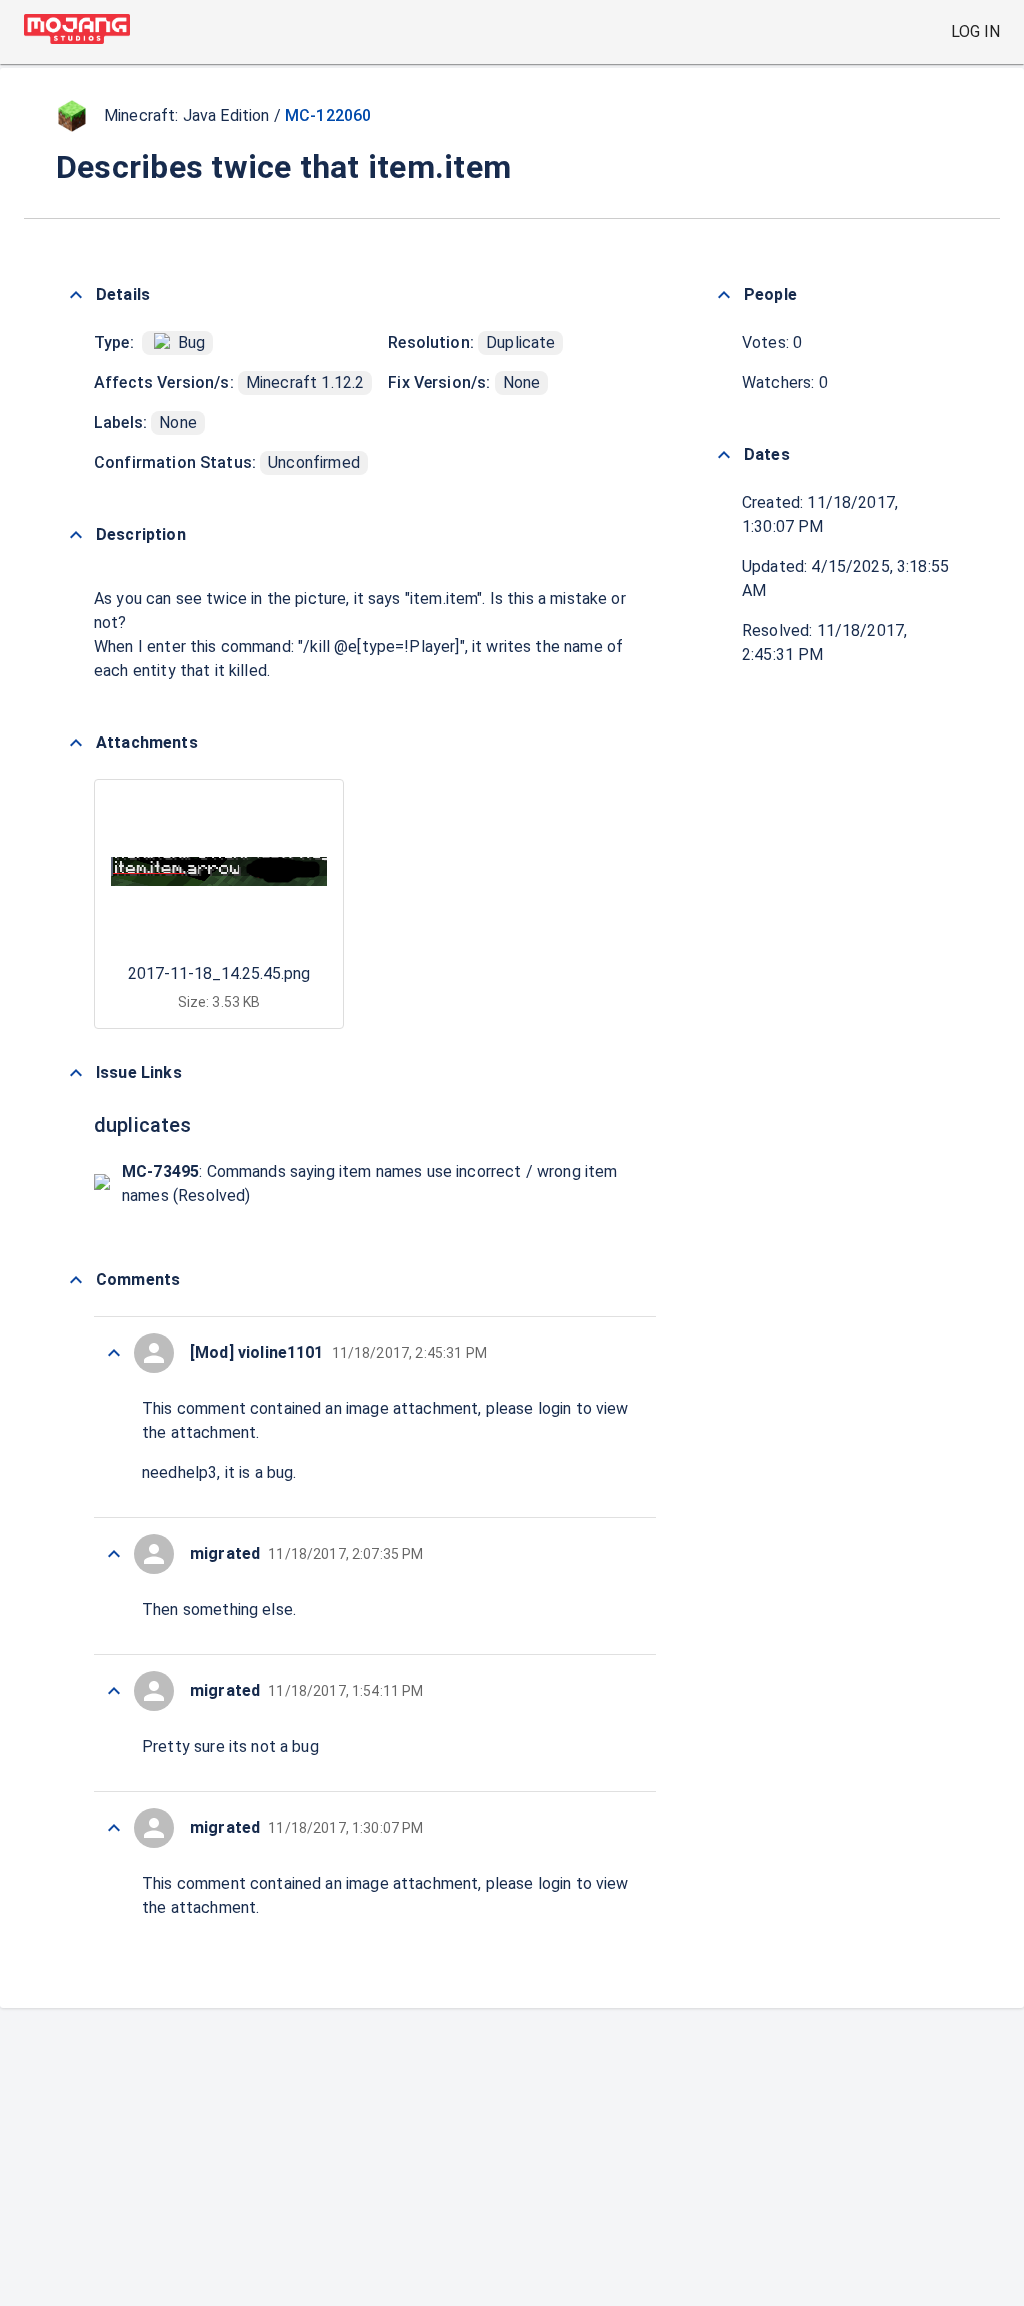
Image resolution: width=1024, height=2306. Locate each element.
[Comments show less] (76, 1280)
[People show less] (724, 295)
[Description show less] (76, 535)
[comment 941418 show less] (114, 1554)
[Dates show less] (724, 455)
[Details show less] (76, 295)
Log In (975, 31)
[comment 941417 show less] (114, 1691)
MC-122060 (328, 115)
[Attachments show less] (76, 743)
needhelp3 (179, 1472)
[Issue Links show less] (76, 1073)
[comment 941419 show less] (114, 1353)
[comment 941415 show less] (114, 1828)
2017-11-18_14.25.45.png (219, 973)
